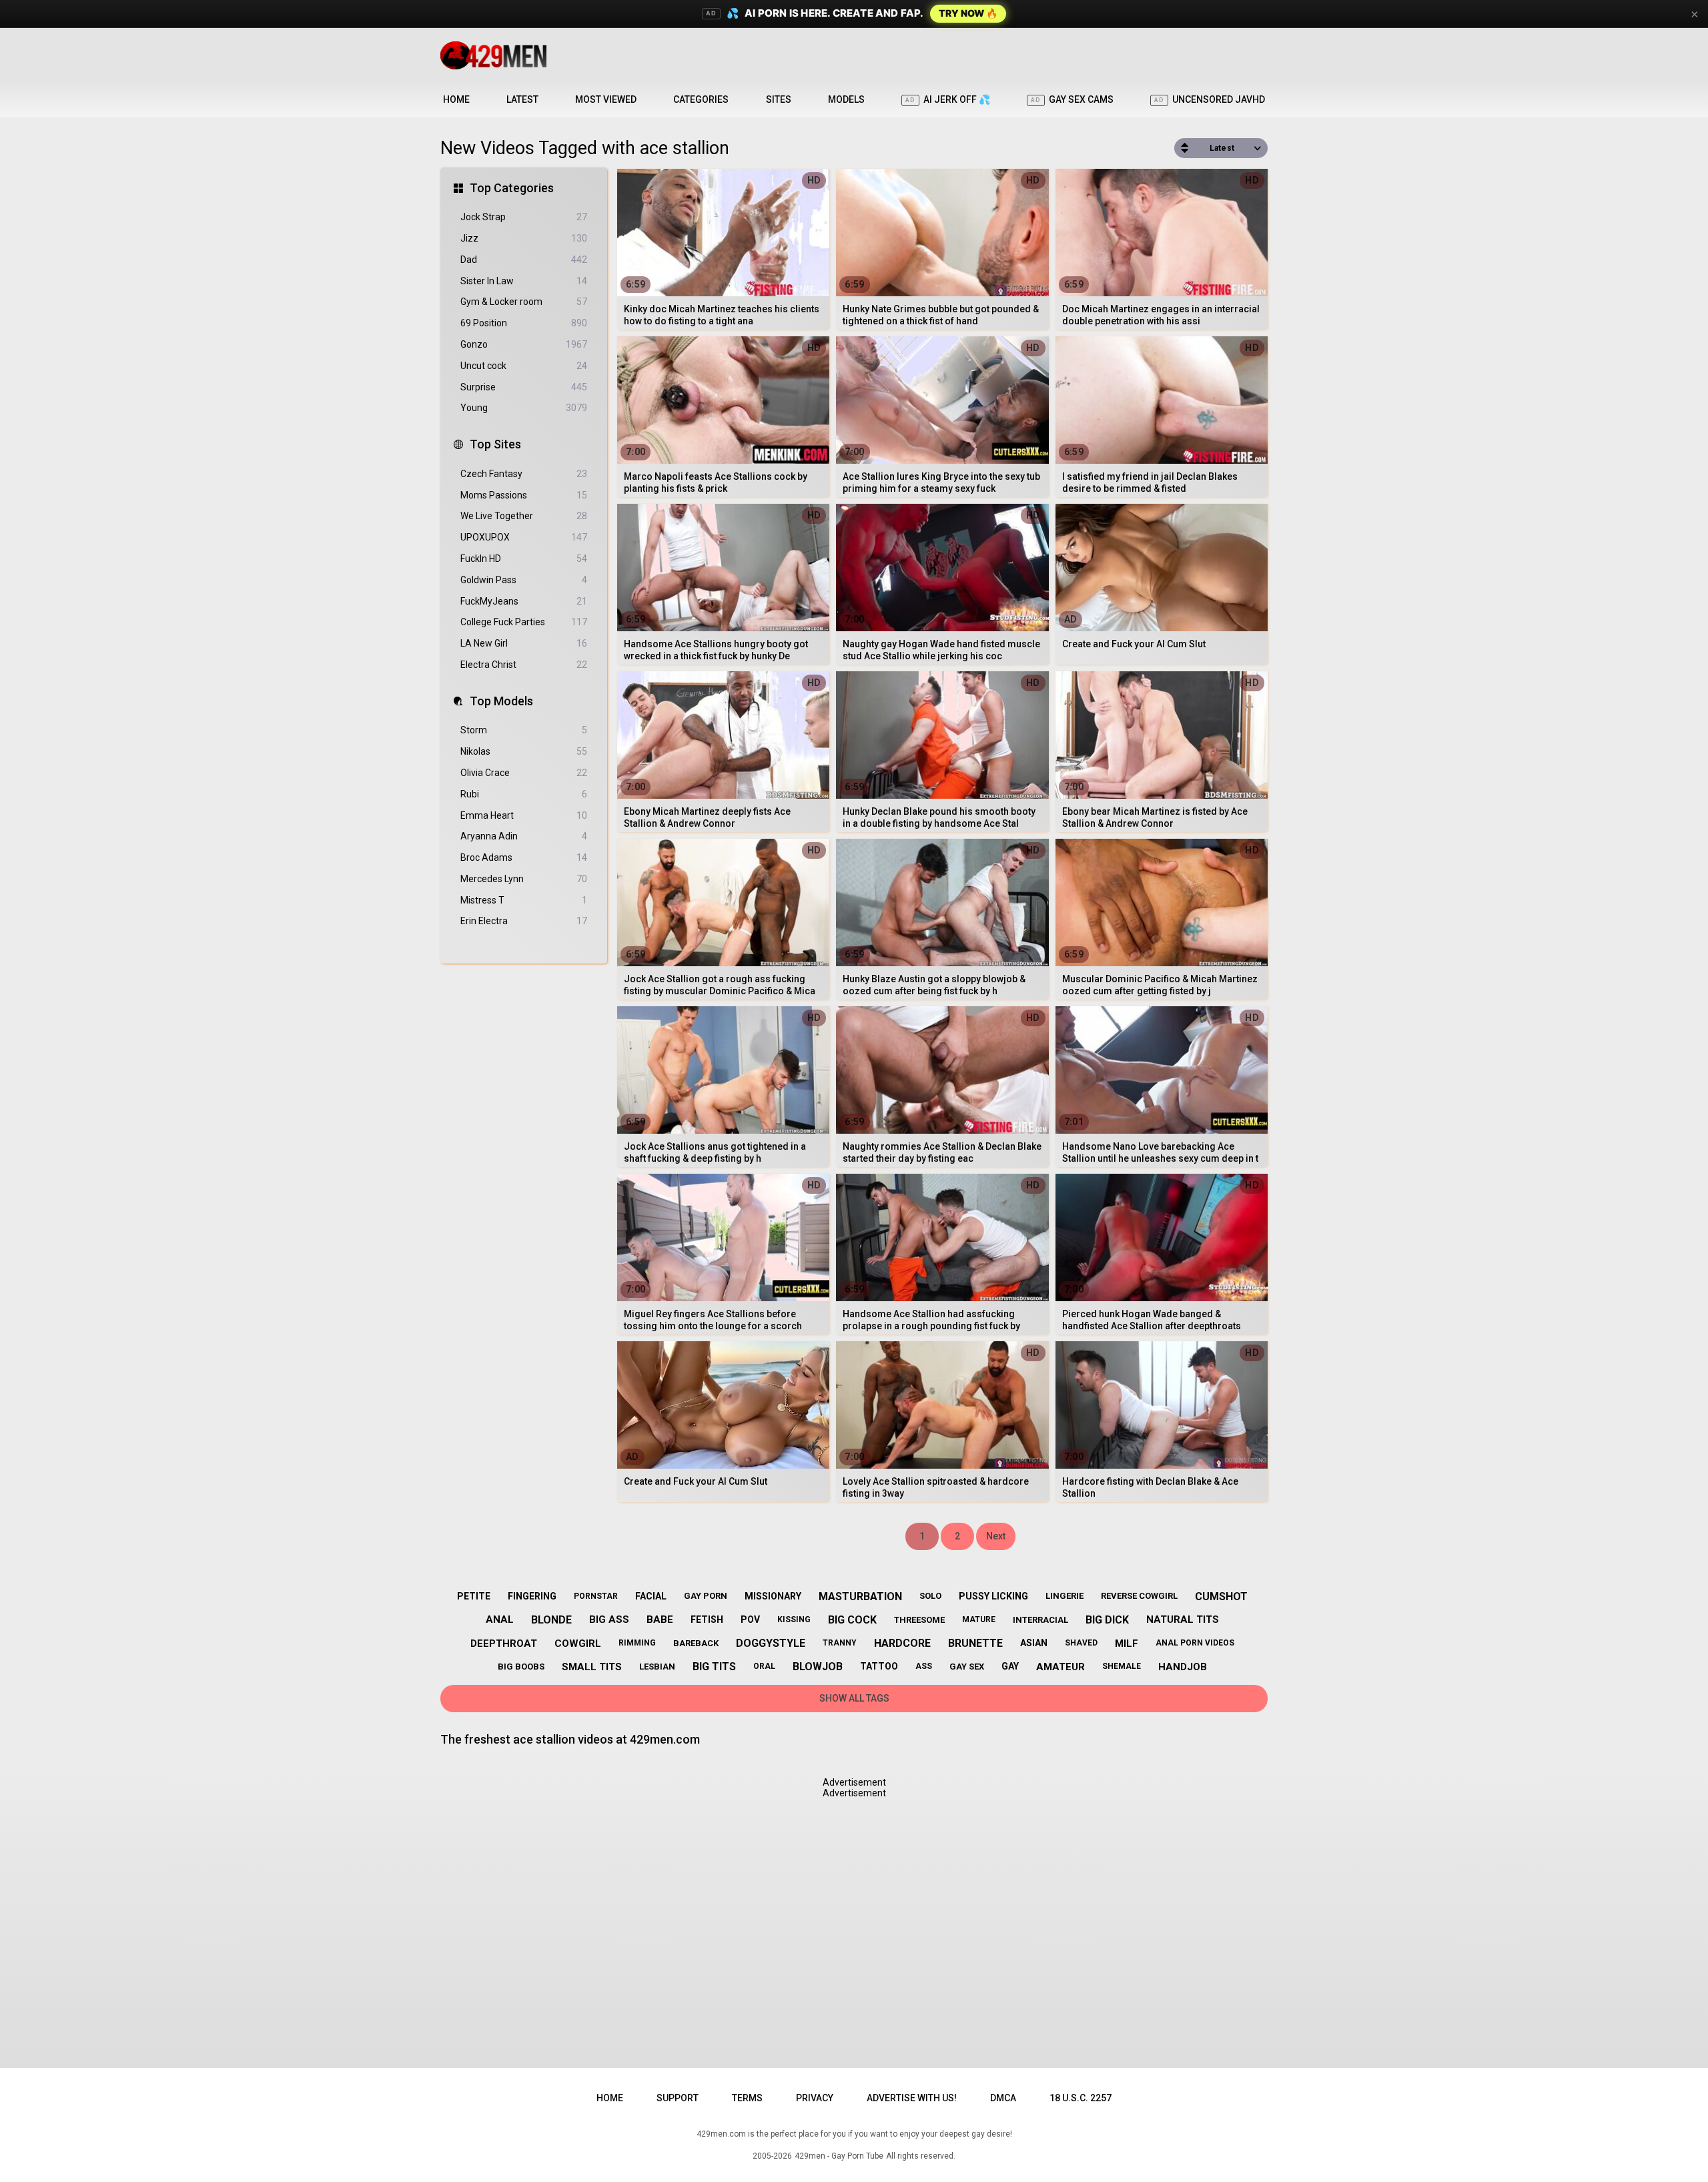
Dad (524, 260)
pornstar (596, 1596)
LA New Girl (524, 643)
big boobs (521, 1667)
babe (660, 1619)
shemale (1122, 1666)
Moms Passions (524, 495)
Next (996, 1536)
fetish (707, 1619)
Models (846, 99)
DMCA (1003, 2098)
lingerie (1064, 1596)
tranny (840, 1643)
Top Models (501, 701)
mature (979, 1619)
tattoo (879, 1666)
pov (750, 1619)
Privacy (815, 2098)
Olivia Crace (524, 773)
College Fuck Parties (524, 622)
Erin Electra (524, 921)
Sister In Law (524, 281)
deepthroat (504, 1644)
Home (456, 99)
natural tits (1183, 1619)
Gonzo (524, 344)
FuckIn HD (524, 559)
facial (651, 1596)
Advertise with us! (912, 2098)
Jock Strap (524, 217)
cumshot (1221, 1596)
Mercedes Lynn (524, 879)
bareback (696, 1643)
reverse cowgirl (1139, 1596)
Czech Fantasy (524, 474)
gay (1010, 1666)
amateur (1060, 1667)
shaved (1081, 1643)
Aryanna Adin (524, 836)
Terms (747, 2098)
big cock (852, 1620)
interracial (1040, 1620)
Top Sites (495, 444)
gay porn (706, 1596)
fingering (532, 1596)
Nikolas (524, 751)
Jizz (524, 238)
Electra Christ (524, 665)
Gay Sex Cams (1072, 99)
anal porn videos (1195, 1643)
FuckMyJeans (524, 601)
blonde (551, 1620)
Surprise (524, 387)
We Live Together (524, 516)
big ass (609, 1619)
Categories (701, 99)
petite (474, 1596)
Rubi (524, 794)
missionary (773, 1596)
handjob (1183, 1667)
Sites (779, 99)
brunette (975, 1643)
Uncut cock (524, 366)
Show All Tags (854, 1698)
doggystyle (771, 1643)
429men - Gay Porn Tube (839, 2156)
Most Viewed (606, 99)
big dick (1107, 1620)
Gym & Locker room (524, 302)
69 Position (524, 323)
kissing (794, 1619)
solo (930, 1596)
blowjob (818, 1667)
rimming (637, 1643)
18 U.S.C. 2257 (1081, 2098)
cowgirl (578, 1644)
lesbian (657, 1667)
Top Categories (512, 188)
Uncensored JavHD (1210, 99)
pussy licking (993, 1596)
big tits (714, 1667)
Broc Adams (524, 857)
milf (1127, 1644)
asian (1034, 1643)
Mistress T (524, 900)
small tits (592, 1667)
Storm (524, 730)
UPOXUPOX (524, 537)
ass (924, 1666)
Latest (522, 99)
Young (524, 408)
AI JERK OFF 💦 (948, 99)
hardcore (902, 1643)
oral (764, 1666)
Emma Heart (524, 815)
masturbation (860, 1596)
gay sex (967, 1667)
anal (500, 1619)
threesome (919, 1620)
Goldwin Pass (524, 580)
